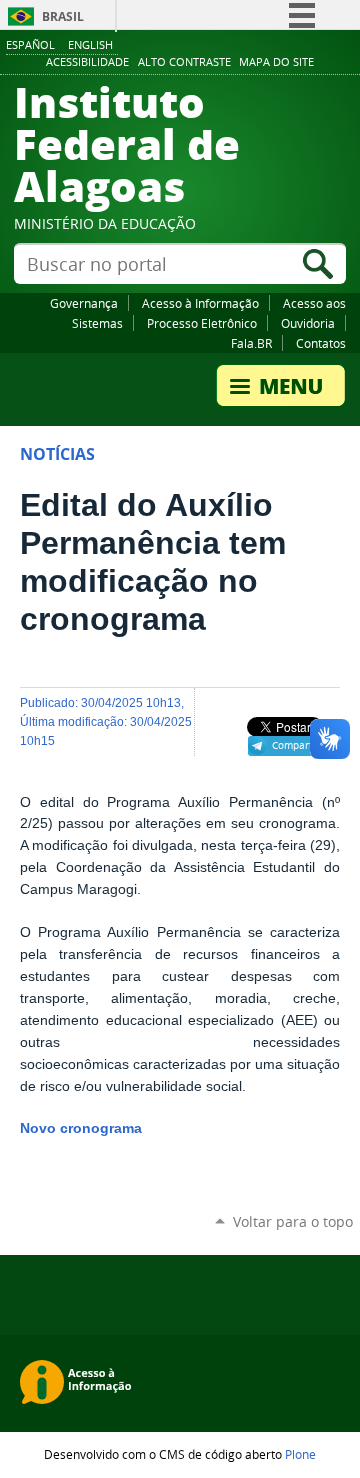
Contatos (321, 343)
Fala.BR (251, 343)
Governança (84, 303)
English (90, 44)
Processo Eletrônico (202, 323)
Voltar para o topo (293, 1221)
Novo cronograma (81, 1128)
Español (30, 44)
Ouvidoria (308, 323)
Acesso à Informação (200, 303)
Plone (300, 1454)
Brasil (63, 16)
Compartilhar (303, 745)
